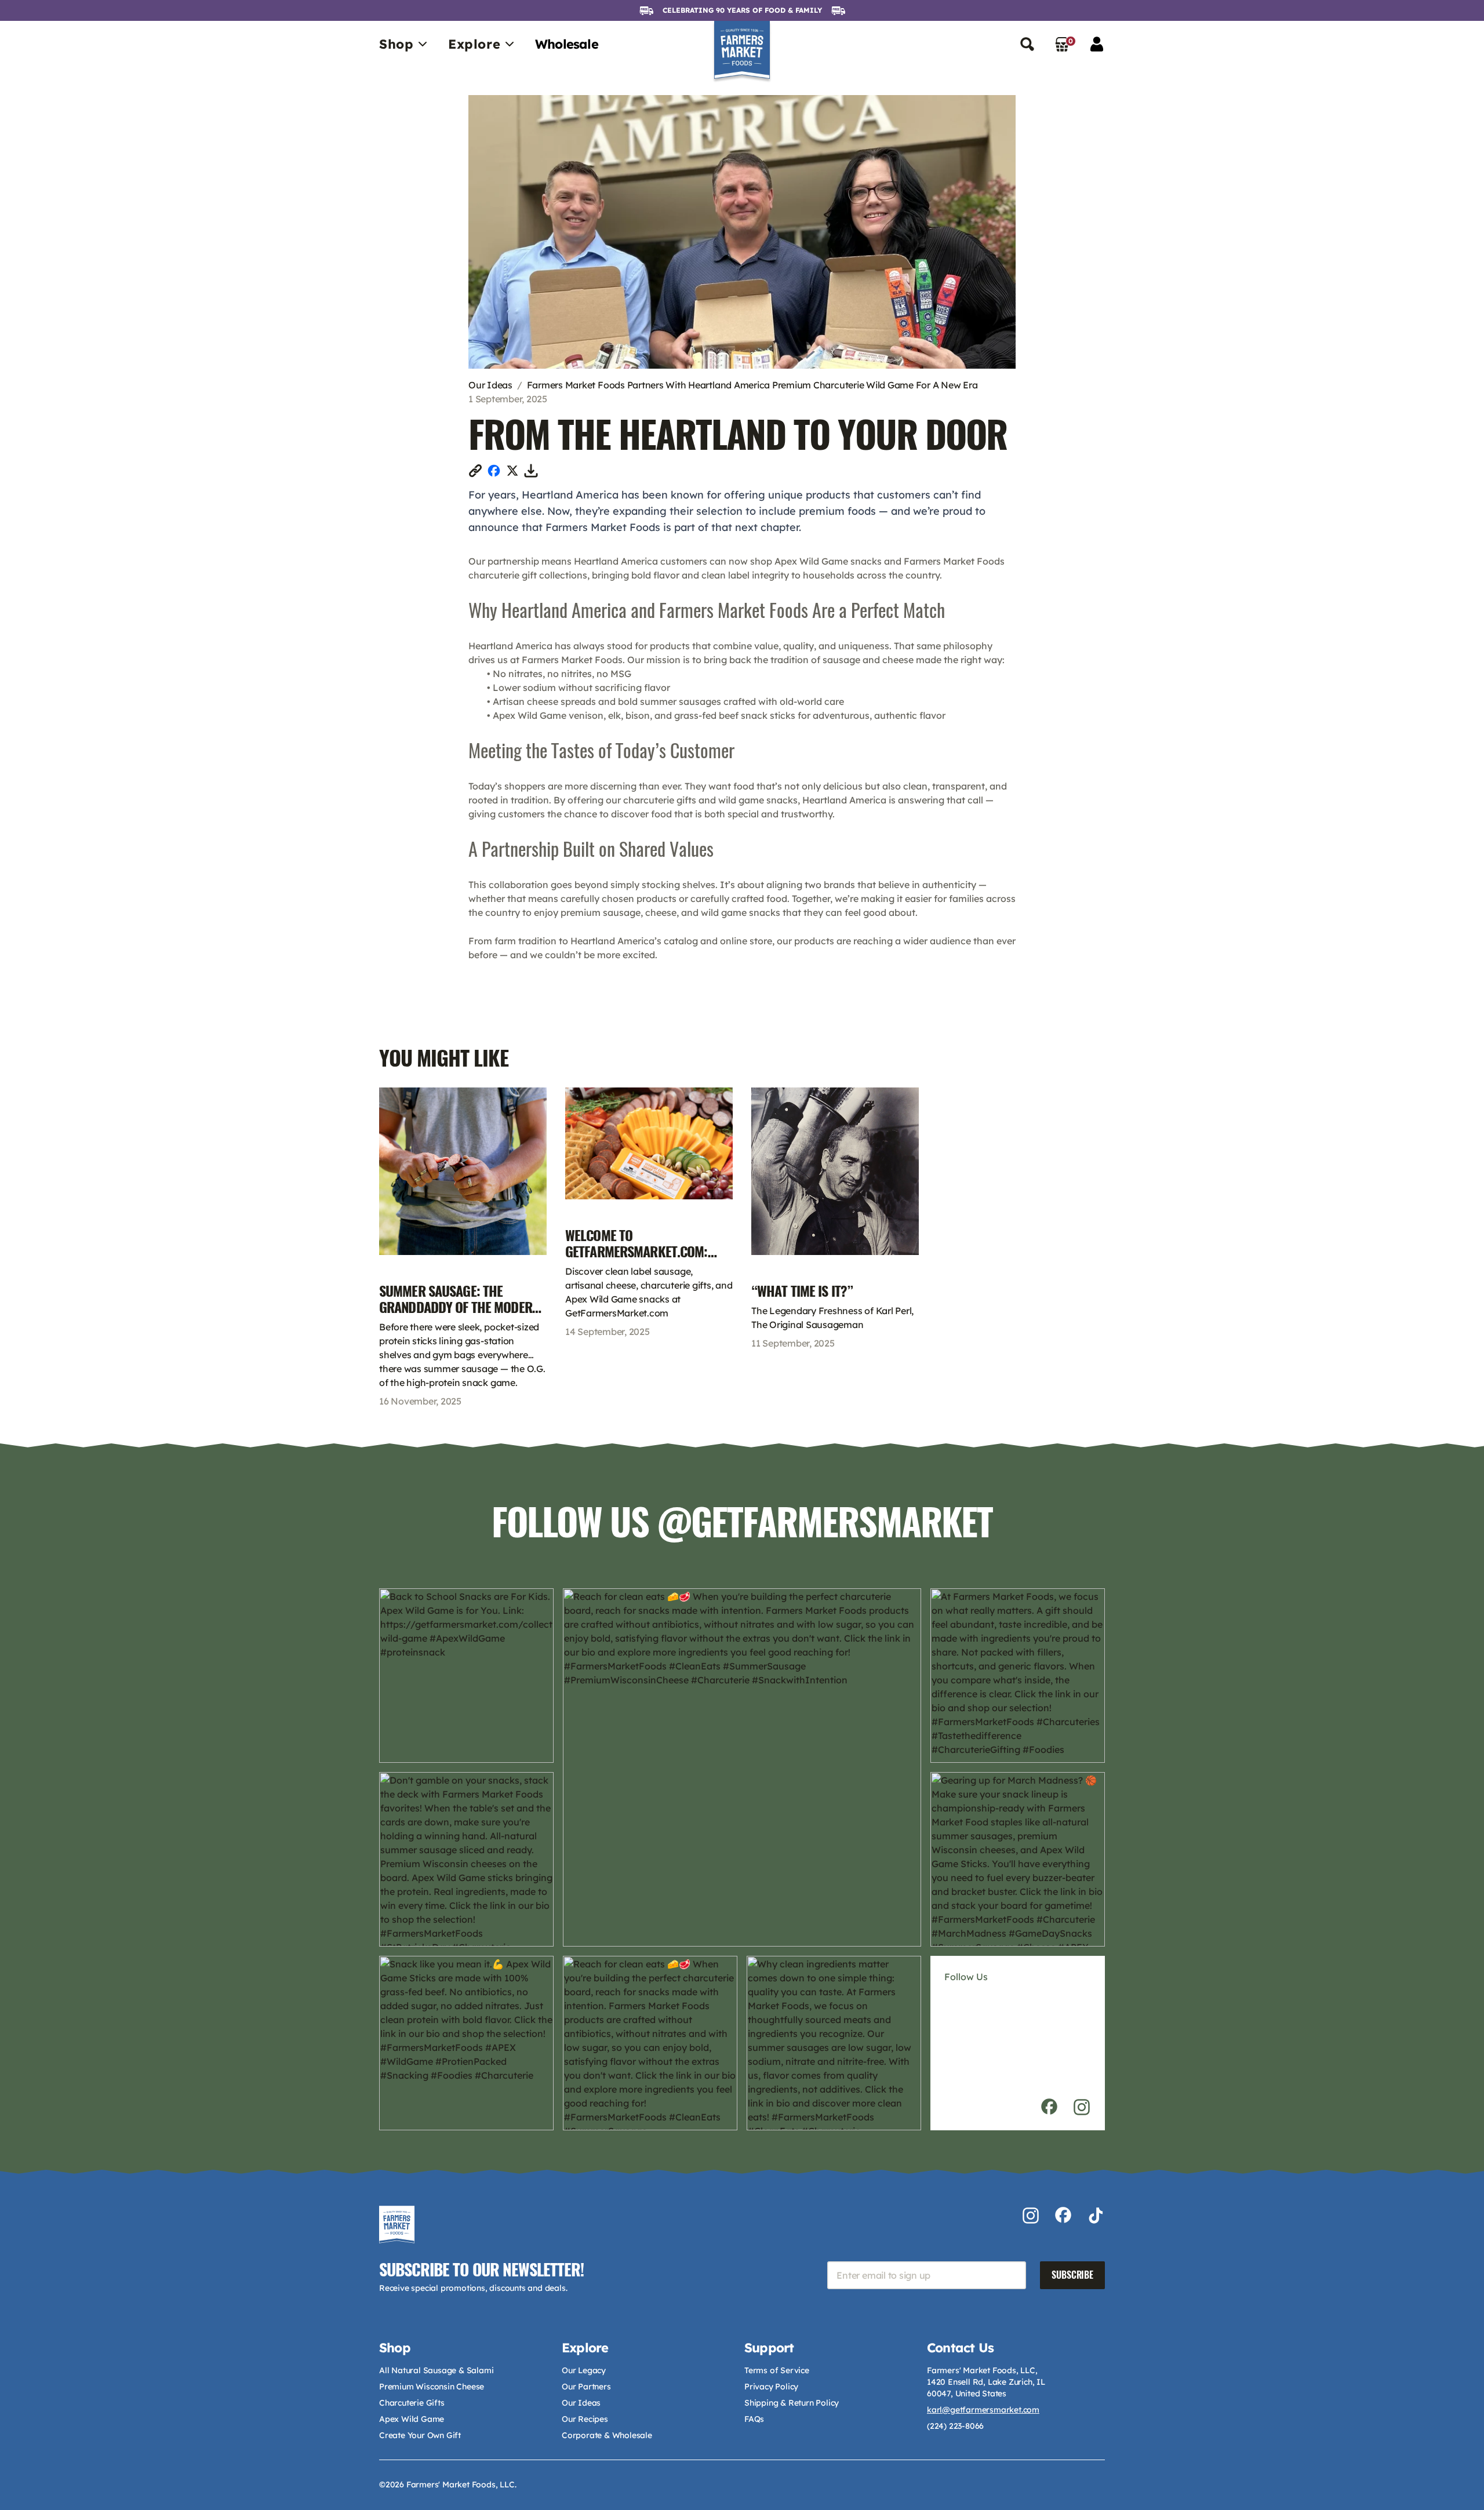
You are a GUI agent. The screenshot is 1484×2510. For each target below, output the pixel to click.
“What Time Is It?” (802, 1291)
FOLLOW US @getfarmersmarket (742, 1522)
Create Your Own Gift (420, 2435)
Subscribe (1072, 2275)
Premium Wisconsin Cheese (432, 2387)
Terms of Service (777, 2370)
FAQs (754, 2419)
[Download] (531, 471)
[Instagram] (1082, 2107)
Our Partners (586, 2387)
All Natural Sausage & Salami (436, 2370)
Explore (474, 44)
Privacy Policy (771, 2387)
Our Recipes (585, 2419)
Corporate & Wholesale (607, 2435)
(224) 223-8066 (955, 2426)
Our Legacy (584, 2370)
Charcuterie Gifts (412, 2403)
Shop (396, 44)
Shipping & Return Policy (792, 2403)
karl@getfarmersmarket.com (983, 2410)
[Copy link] (475, 471)
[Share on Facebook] (494, 471)
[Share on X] (512, 471)
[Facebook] (1049, 2107)
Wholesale (567, 44)
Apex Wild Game (412, 2419)
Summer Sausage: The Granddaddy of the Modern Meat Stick (459, 1307)
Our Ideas (490, 385)
